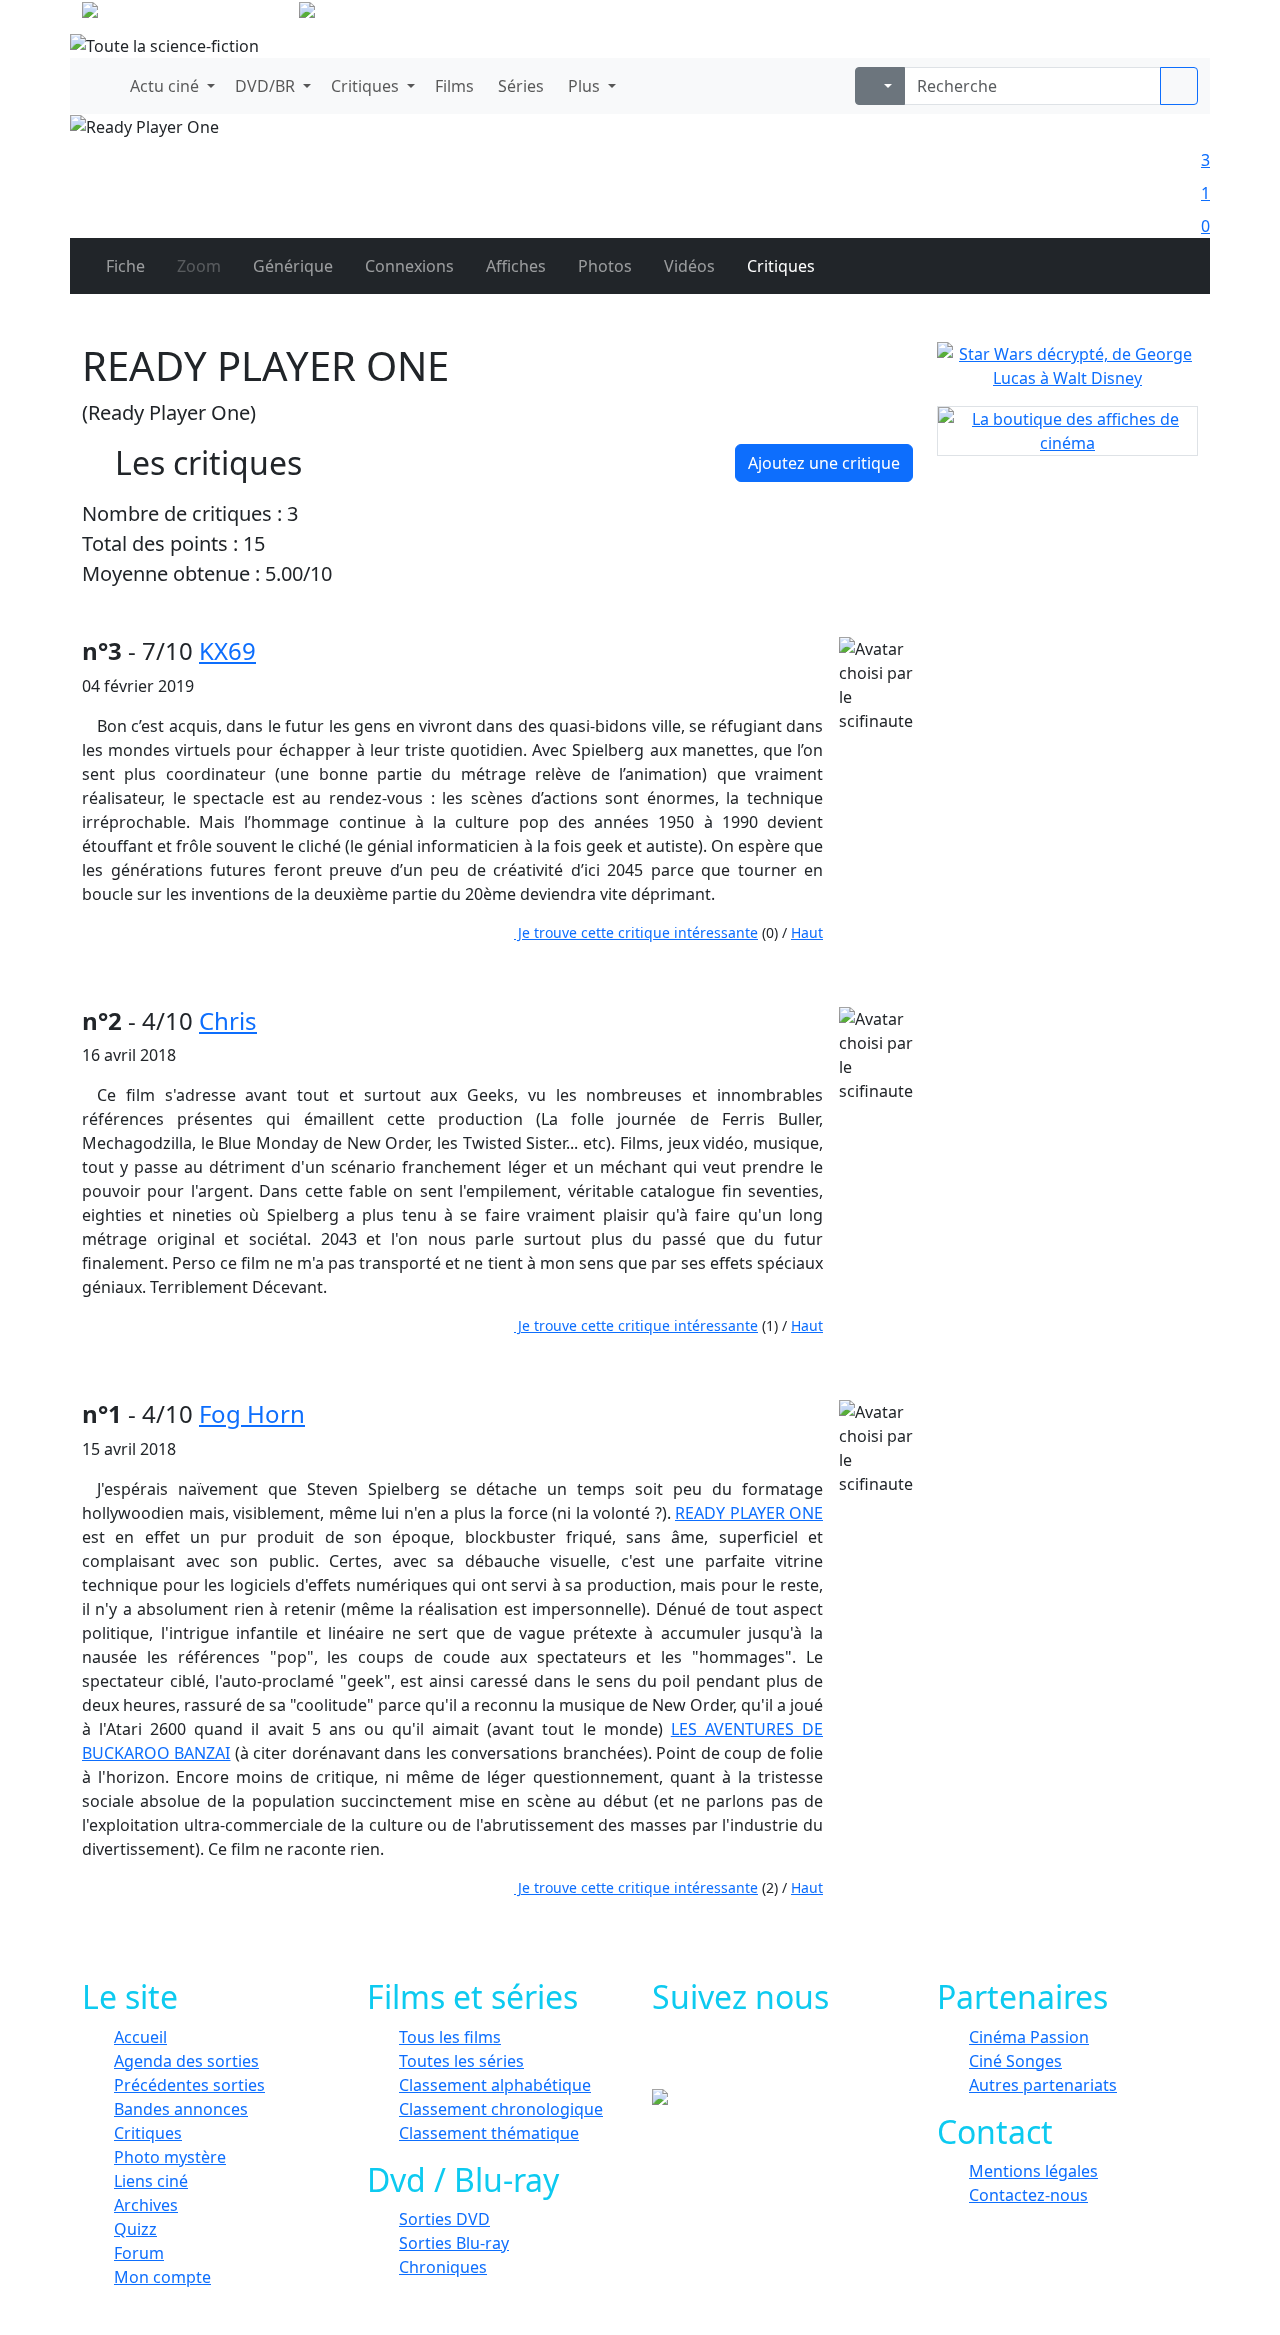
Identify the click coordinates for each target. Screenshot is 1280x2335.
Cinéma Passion (1029, 2037)
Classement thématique (489, 2133)
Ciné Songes (1015, 2061)
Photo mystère (170, 2157)
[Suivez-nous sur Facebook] (702, 2059)
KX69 (227, 650)
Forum (139, 2253)
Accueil (140, 2037)
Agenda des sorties (186, 2061)
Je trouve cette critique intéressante (636, 932)
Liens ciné (151, 2181)
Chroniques (443, 2267)
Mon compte (162, 2277)
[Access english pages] (370, 14)
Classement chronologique (501, 2109)
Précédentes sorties (189, 2085)
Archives (146, 2205)
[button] (170, 86)
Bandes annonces (181, 2109)
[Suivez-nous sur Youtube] (792, 2059)
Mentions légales (1033, 2171)
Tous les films (450, 2037)
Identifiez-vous (1140, 20)
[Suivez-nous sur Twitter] (747, 2059)
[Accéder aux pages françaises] (188, 14)
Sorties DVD (444, 2219)
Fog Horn (252, 1413)
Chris (228, 1020)
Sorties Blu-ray (454, 2243)
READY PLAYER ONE (749, 1513)
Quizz (135, 2229)
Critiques (148, 2133)
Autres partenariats (1043, 2085)
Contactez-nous (1028, 2195)
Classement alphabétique (495, 2085)
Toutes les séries (461, 2061)
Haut (807, 932)
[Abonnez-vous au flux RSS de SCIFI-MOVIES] (837, 2059)
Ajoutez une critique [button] (824, 463)
